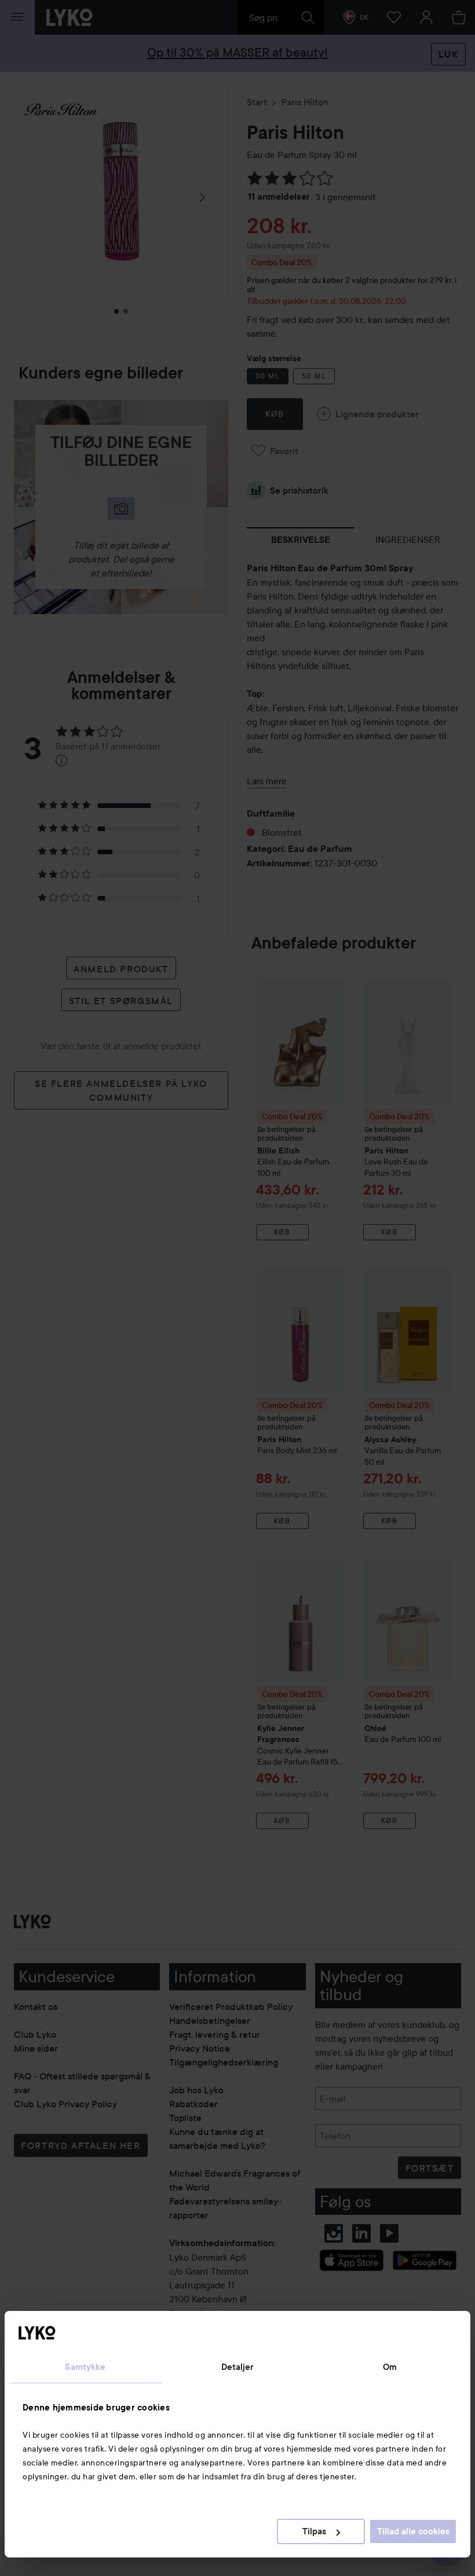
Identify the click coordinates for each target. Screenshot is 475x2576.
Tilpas (314, 2531)
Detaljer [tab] (238, 2367)
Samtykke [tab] (85, 2367)
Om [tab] (390, 2367)
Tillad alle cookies (413, 2531)
